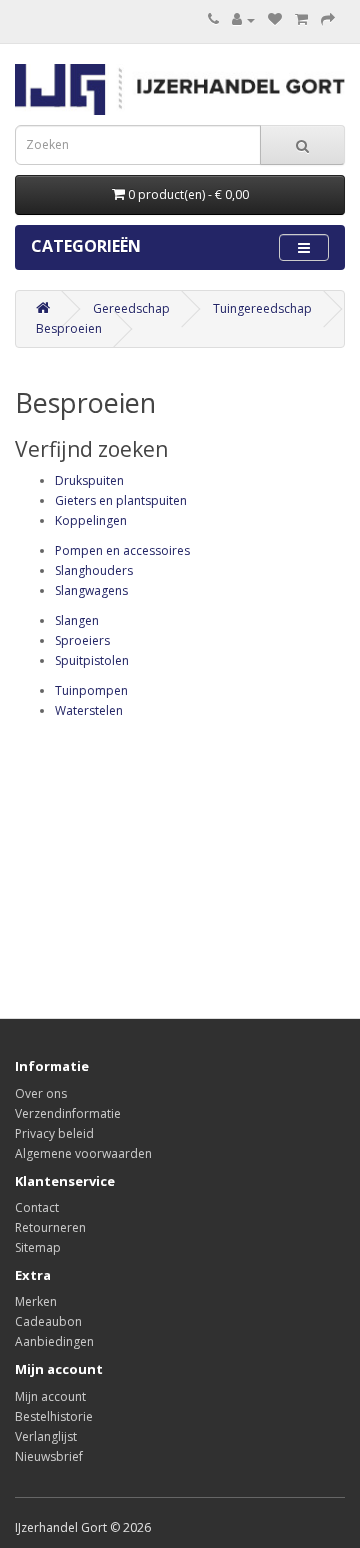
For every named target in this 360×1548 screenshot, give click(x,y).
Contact (37, 1207)
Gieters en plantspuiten (121, 500)
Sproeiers (82, 640)
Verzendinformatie (68, 1113)
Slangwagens (91, 590)
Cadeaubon (48, 1321)
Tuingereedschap (262, 308)
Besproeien (69, 328)
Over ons (41, 1093)
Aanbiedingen (54, 1341)
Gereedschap (131, 308)
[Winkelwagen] (301, 19)
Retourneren (50, 1227)
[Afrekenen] (328, 19)
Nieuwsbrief (49, 1456)
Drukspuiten (89, 480)
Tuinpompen (91, 690)
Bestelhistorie (54, 1416)
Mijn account (50, 1396)
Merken (36, 1301)
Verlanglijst (46, 1436)
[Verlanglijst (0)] (275, 19)
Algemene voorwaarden (83, 1153)
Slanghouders (94, 570)
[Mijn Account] (243, 19)
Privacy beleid (54, 1133)
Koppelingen (91, 520)
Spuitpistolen (92, 660)
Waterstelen (89, 710)
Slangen (77, 620)
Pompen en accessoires (122, 550)
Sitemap (38, 1247)
